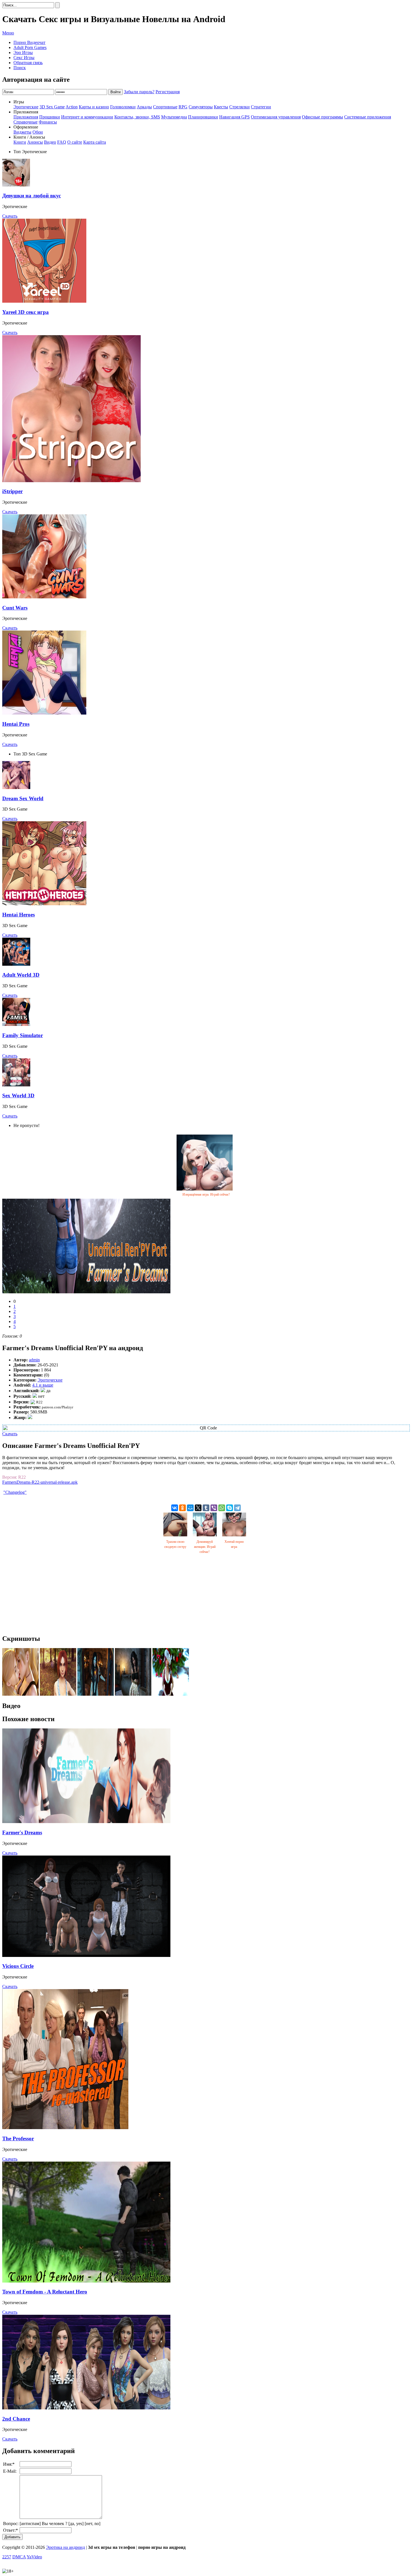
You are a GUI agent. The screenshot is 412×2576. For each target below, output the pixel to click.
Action (72, 107)
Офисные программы (322, 117)
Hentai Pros (16, 724)
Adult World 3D (21, 975)
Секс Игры (24, 58)
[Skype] (230, 1508)
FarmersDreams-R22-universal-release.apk (40, 1482)
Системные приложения (368, 117)
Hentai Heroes (18, 915)
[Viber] (214, 1508)
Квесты (221, 107)
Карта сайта (95, 142)
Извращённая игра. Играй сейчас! (206, 1194)
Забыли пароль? (139, 92)
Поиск (20, 68)
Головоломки (123, 107)
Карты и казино (94, 107)
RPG (183, 107)
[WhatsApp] (222, 1508)
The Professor (18, 2138)
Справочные (26, 122)
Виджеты (22, 132)
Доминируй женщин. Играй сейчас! (205, 1547)
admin (34, 1360)
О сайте (75, 142)
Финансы (48, 122)
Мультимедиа (174, 117)
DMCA (19, 2557)
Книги (20, 142)
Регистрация (168, 92)
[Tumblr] (206, 1508)
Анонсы (35, 142)
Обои (38, 132)
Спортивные (165, 107)
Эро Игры (23, 53)
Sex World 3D (18, 1095)
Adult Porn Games (30, 47)
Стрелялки (239, 107)
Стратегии (261, 107)
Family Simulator (23, 1035)
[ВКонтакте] (175, 1508)
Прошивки (50, 117)
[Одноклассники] (182, 1508)
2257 (7, 2557)
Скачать (10, 216)
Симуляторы (201, 107)
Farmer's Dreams (22, 1832)
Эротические (26, 107)
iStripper (12, 491)
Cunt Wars (15, 608)
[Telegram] (237, 1508)
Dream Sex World (23, 798)
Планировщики (203, 117)
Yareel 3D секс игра (26, 312)
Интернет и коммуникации (87, 117)
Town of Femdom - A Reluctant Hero (45, 2292)
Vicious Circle (18, 1966)
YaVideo (34, 2557)
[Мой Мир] (190, 1508)
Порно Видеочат (29, 42)
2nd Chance (16, 2419)
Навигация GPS (234, 117)
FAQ (62, 142)
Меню (8, 33)
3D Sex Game (52, 107)
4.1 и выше (43, 1385)
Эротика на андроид (65, 2547)
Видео (50, 142)
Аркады (144, 107)
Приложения (26, 117)
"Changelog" (15, 1492)
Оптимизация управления (276, 117)
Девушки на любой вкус (32, 196)
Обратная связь (28, 63)
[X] (198, 1508)
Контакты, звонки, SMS (137, 117)
